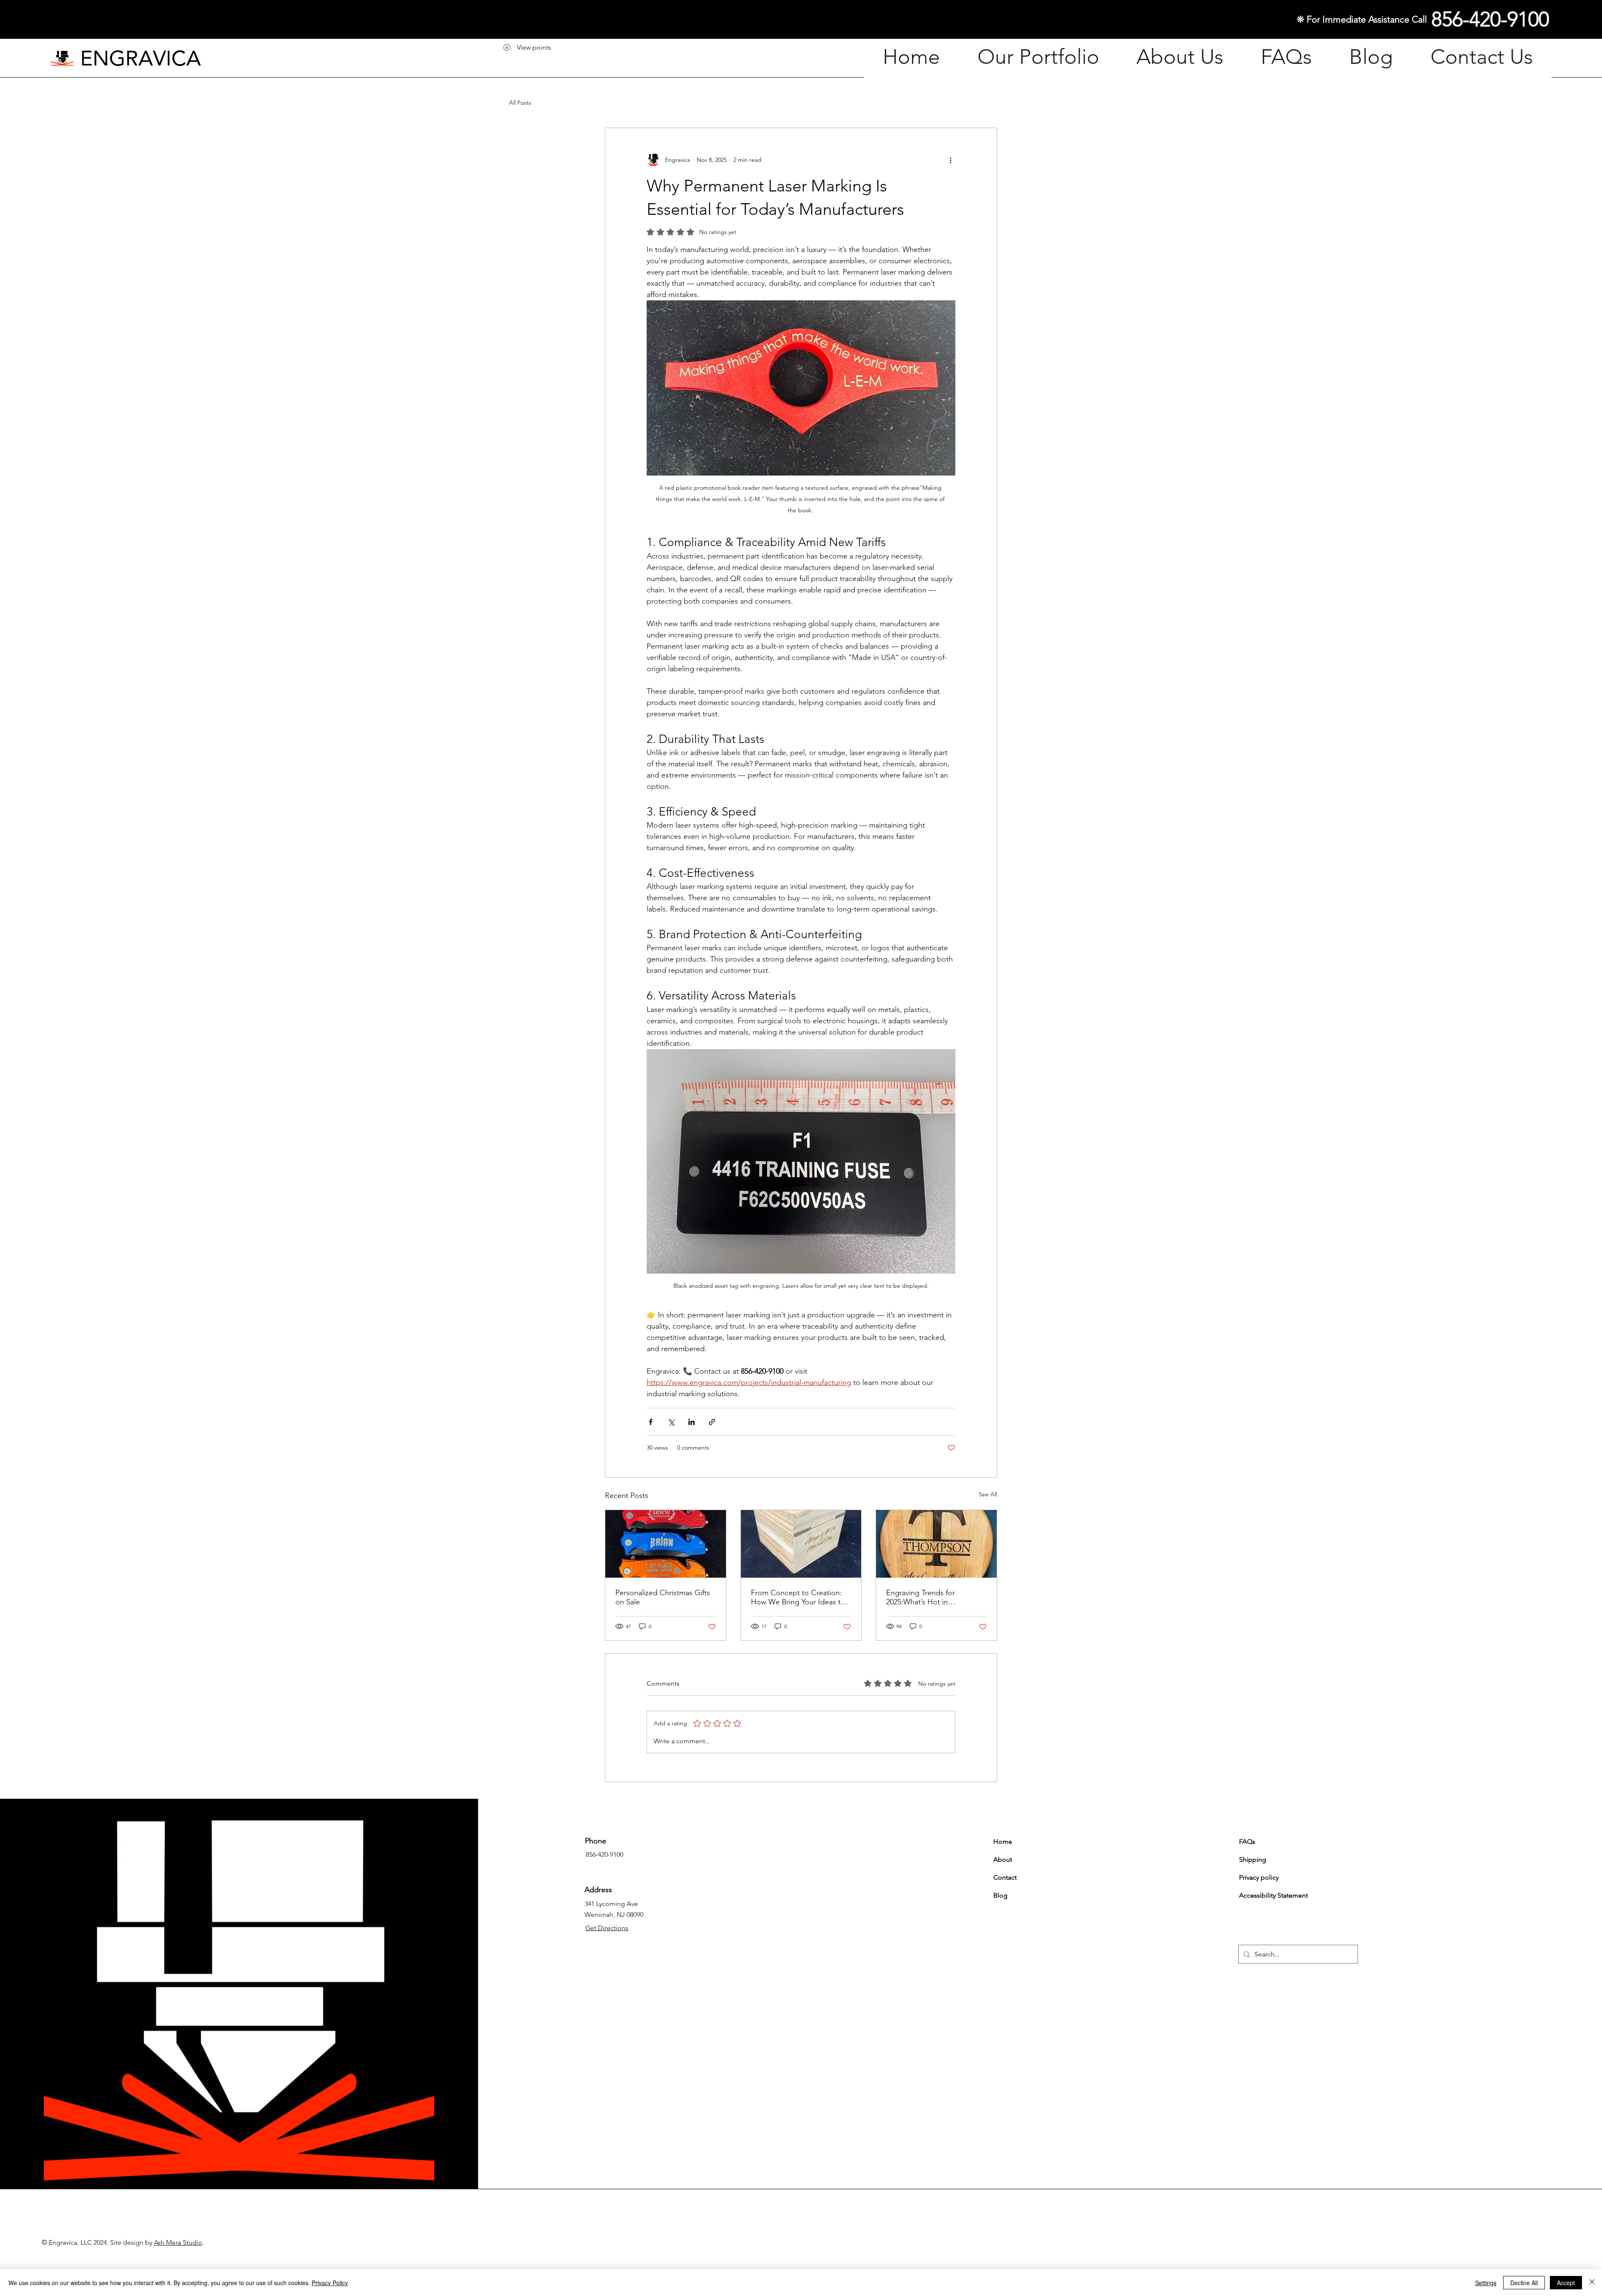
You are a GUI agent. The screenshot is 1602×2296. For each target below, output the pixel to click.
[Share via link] (712, 1422)
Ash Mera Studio (178, 2242)
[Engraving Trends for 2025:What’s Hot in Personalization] (936, 1544)
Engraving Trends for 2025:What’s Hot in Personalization (921, 1597)
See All (988, 1494)
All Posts (520, 103)
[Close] (1592, 2283)
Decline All (1524, 2283)
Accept (1566, 2283)
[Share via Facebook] (651, 1422)
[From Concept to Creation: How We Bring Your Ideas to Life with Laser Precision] (801, 1544)
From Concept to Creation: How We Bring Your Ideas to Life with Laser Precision (798, 1597)
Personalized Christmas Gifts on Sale (663, 1597)
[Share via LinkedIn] (691, 1422)
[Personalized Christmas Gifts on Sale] (666, 1544)
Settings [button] (1486, 2283)
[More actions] (950, 160)
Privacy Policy (330, 2283)
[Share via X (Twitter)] (671, 1422)
